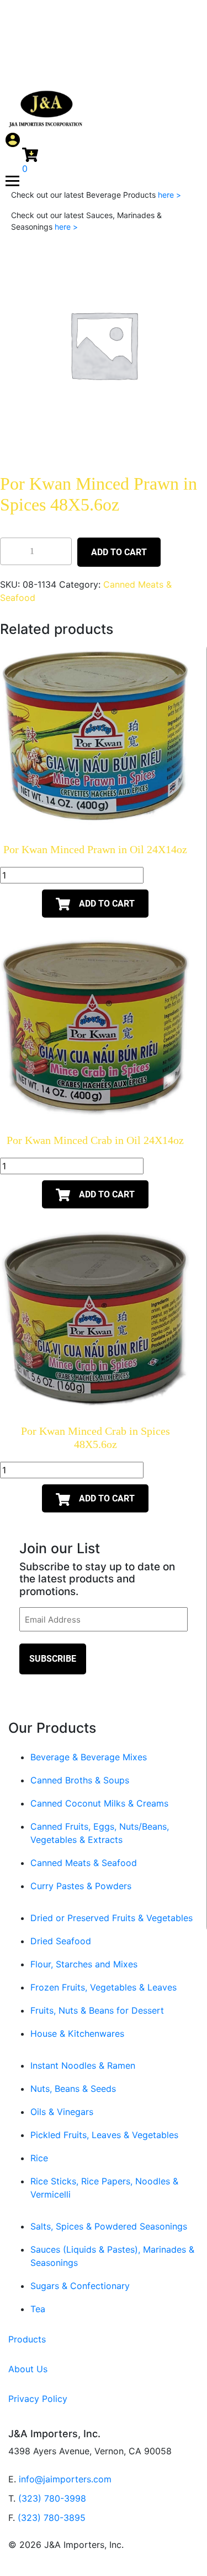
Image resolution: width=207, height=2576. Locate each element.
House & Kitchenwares (77, 2033)
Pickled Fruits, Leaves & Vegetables (104, 2135)
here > (169, 195)
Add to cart (119, 552)
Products (27, 2339)
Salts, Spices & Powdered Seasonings (109, 2226)
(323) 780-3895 (52, 2518)
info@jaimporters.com (65, 2479)
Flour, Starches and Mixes (84, 1964)
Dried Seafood (61, 1941)
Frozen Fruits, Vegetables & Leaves (104, 1987)
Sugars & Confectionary (80, 2286)
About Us (28, 2369)
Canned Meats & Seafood (84, 1863)
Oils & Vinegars (62, 2112)
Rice (39, 2158)
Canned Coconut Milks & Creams (99, 1803)
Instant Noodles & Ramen (83, 2065)
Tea (38, 2309)
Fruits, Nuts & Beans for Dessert (97, 2010)
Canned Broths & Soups (80, 1780)
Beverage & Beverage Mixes (89, 1757)
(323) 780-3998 (52, 2498)
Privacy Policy (38, 2399)
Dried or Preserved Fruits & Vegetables (112, 1918)
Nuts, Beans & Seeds (73, 2089)
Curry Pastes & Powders (81, 1886)
